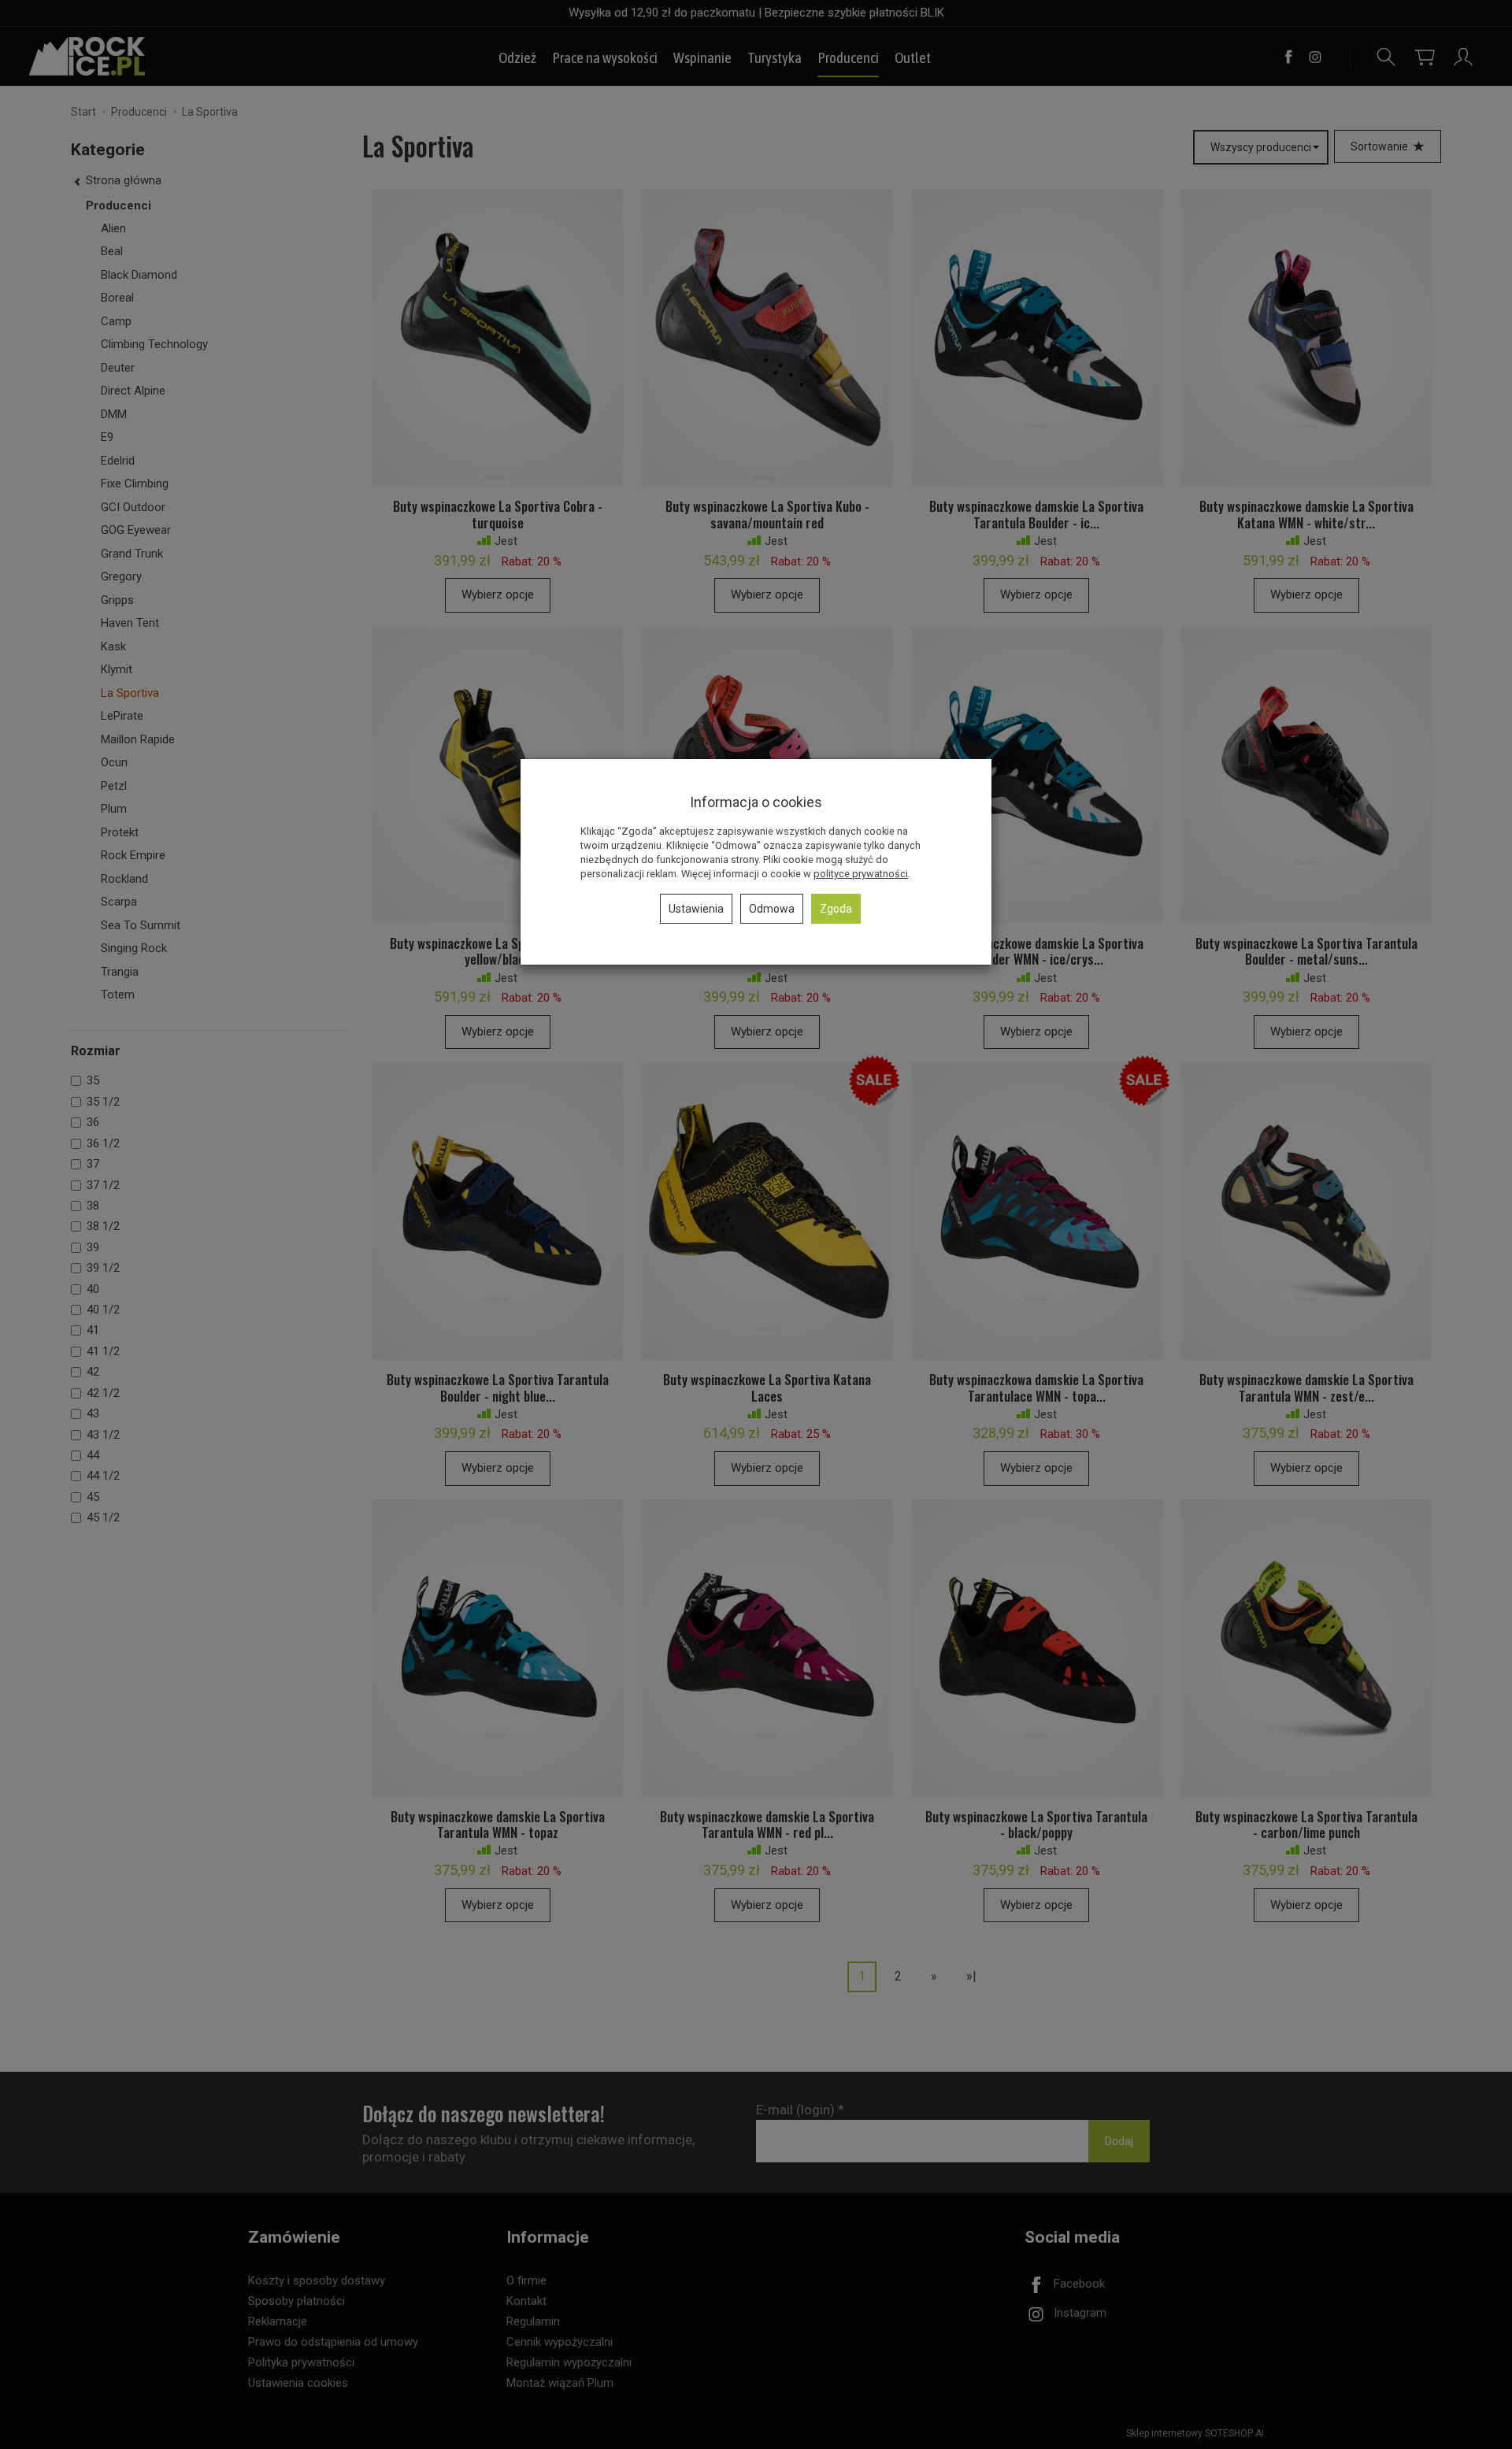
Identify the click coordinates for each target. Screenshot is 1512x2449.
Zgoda (836, 909)
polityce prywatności (861, 874)
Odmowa (772, 909)
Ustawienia (696, 909)
